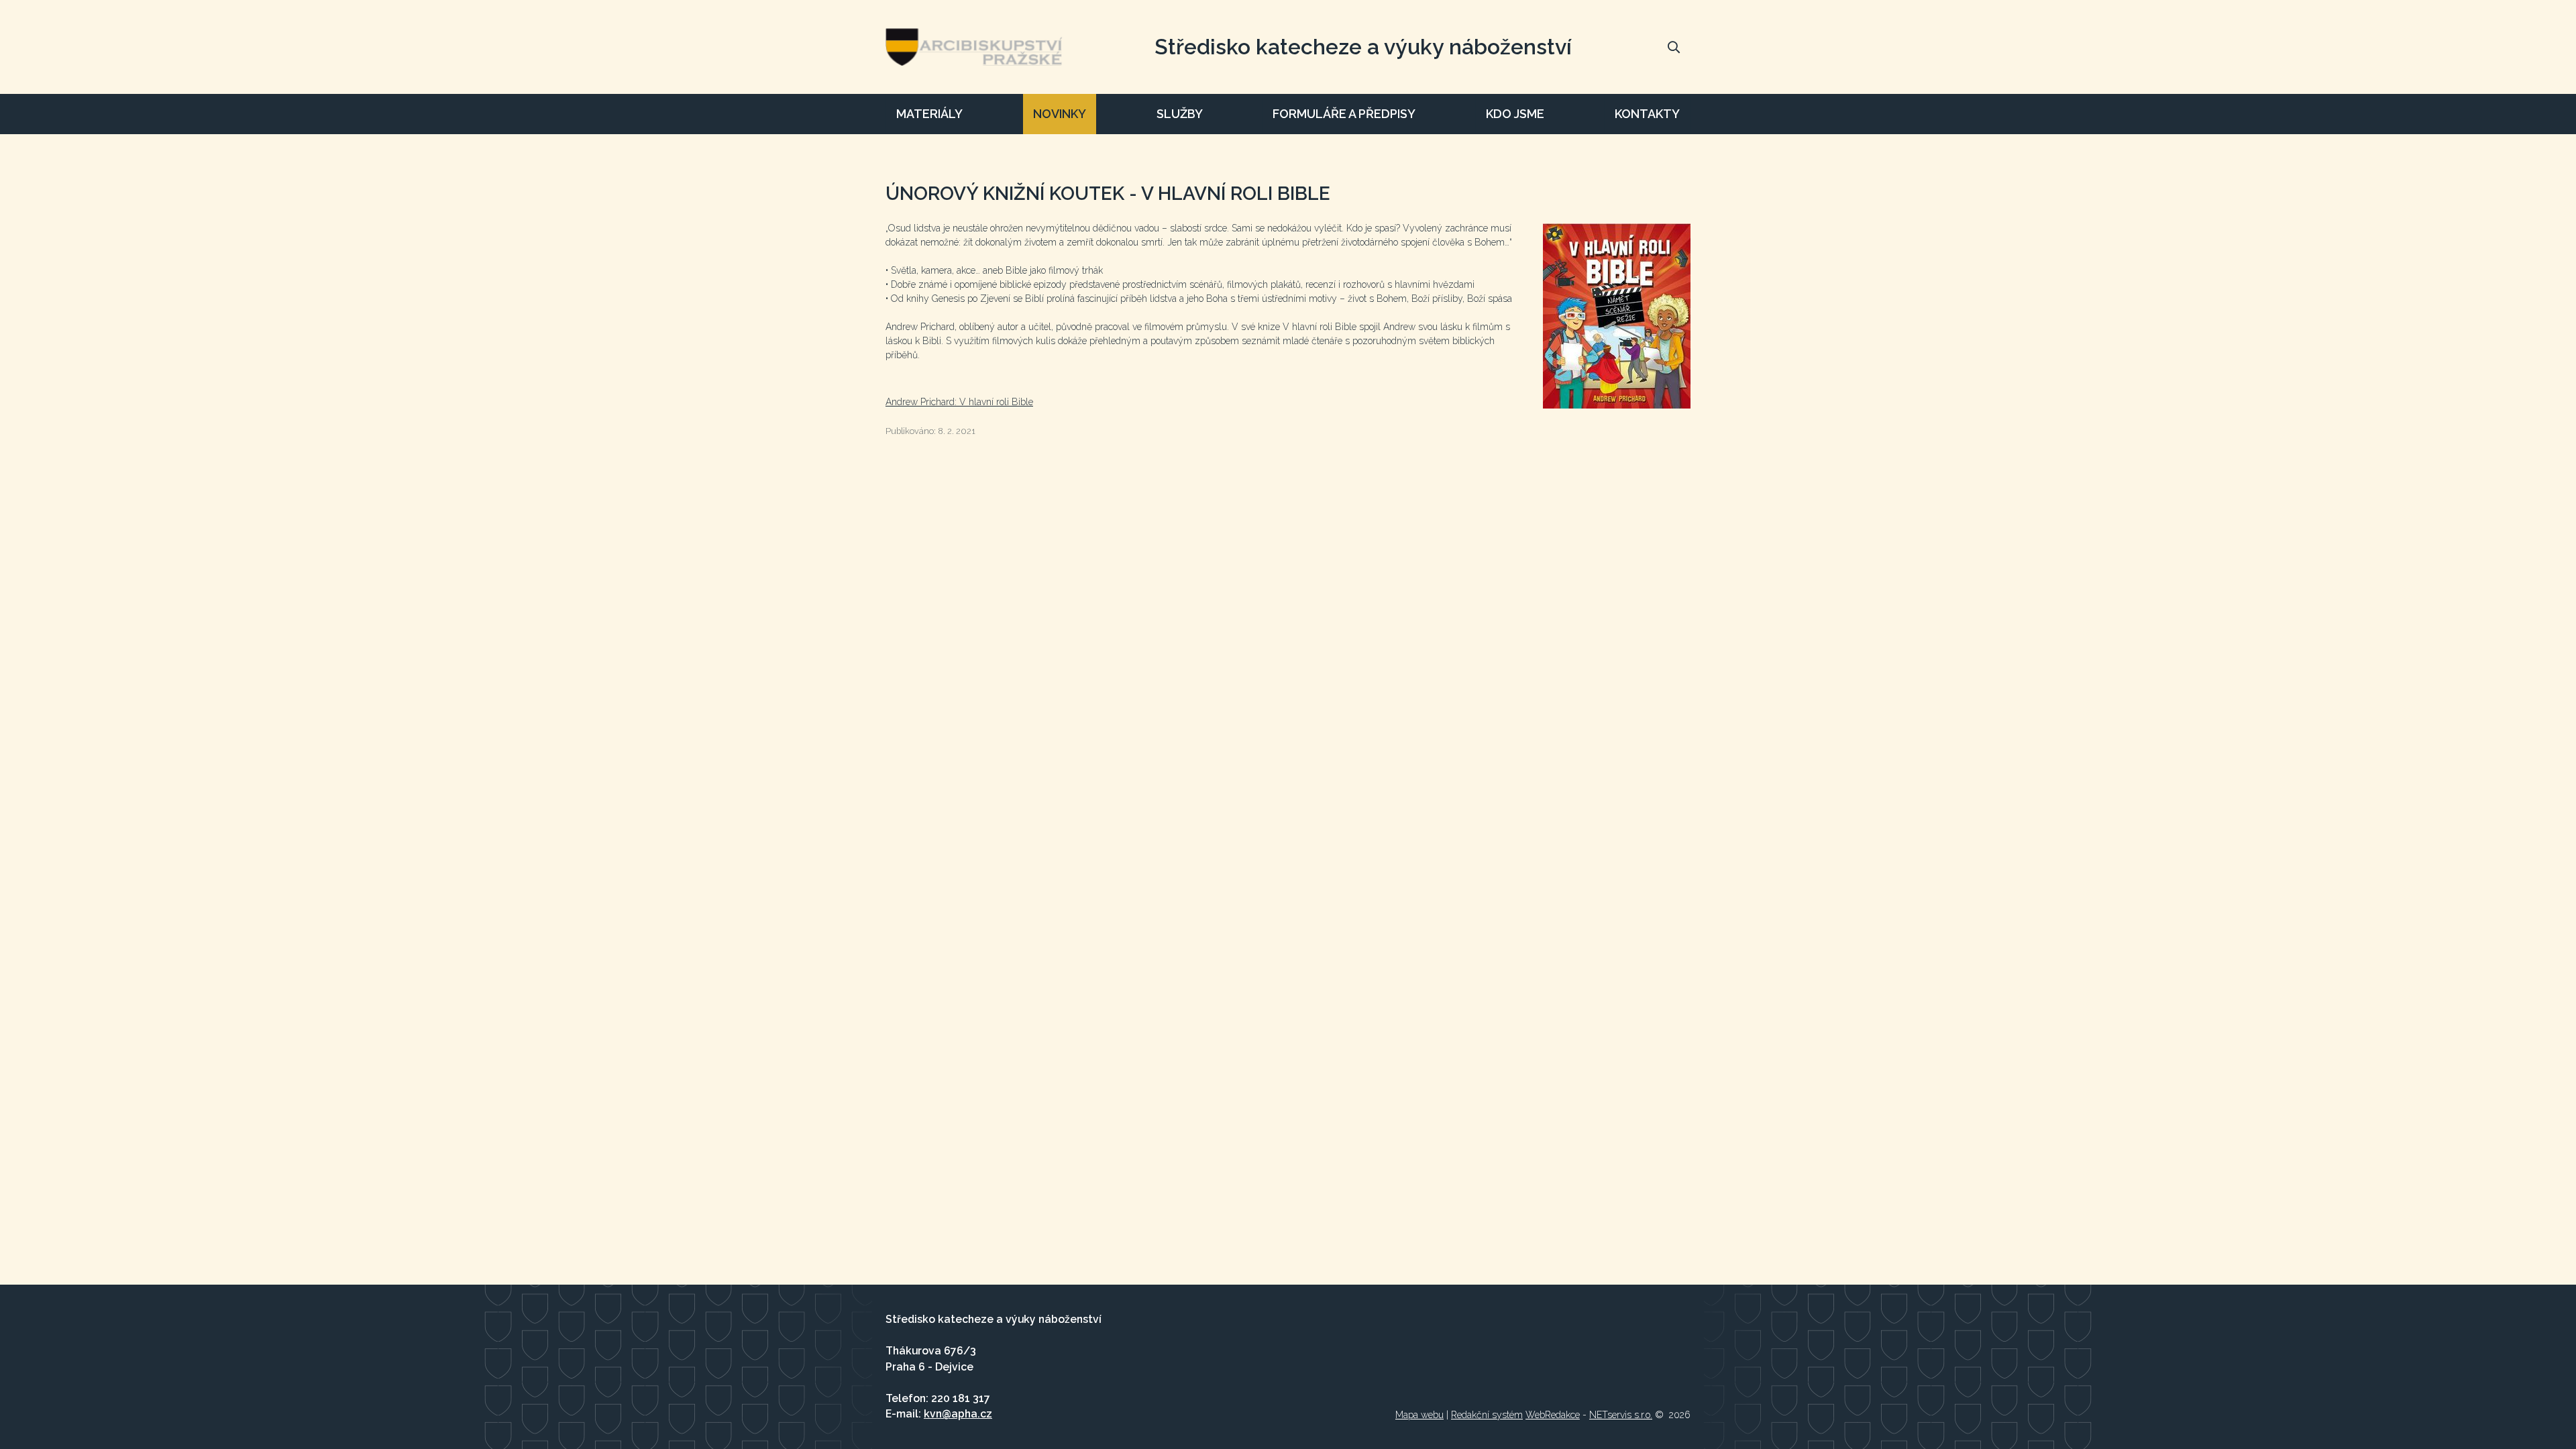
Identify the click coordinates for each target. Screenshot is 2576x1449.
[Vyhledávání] (1674, 47)
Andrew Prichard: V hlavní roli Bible (959, 402)
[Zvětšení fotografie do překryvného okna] (1617, 316)
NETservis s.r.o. (1621, 1415)
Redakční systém (1487, 1415)
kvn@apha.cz (958, 1414)
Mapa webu (1419, 1415)
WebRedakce (1553, 1415)
